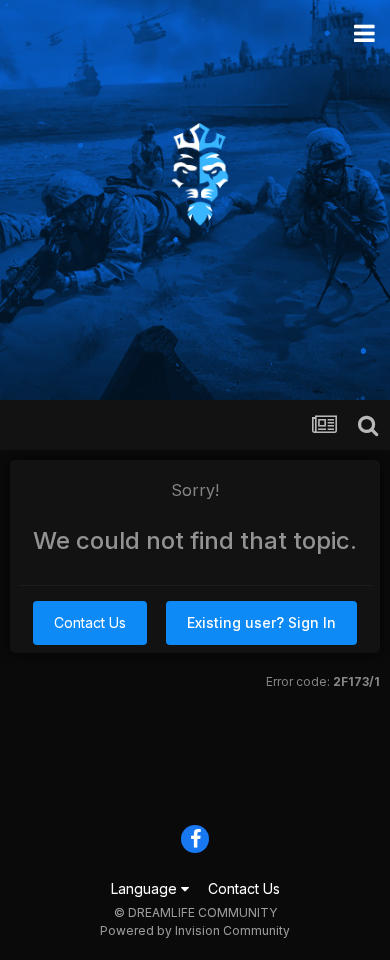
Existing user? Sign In (261, 622)
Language (146, 888)
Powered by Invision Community (195, 930)
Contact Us (90, 622)
